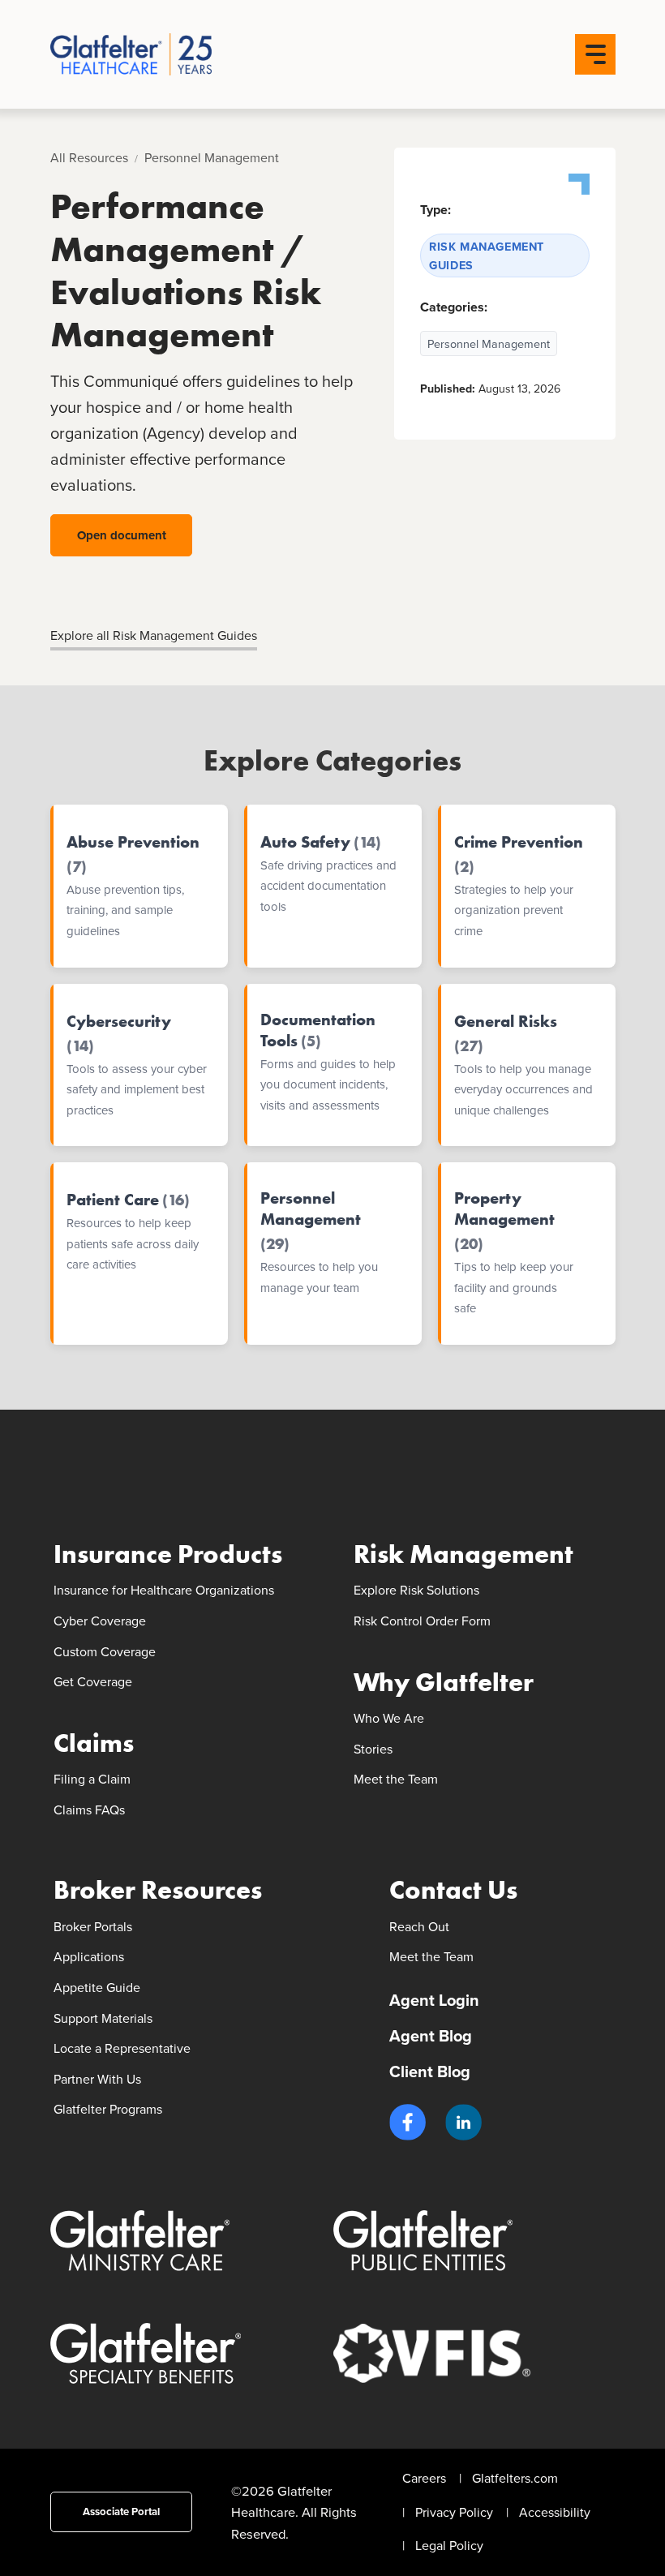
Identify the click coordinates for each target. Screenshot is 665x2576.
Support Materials (103, 2018)
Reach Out (419, 1926)
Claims (94, 1743)
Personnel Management (212, 157)
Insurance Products (168, 1554)
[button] (408, 2122)
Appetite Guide (97, 1987)
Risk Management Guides (487, 255)
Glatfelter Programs (108, 2109)
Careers (424, 2478)
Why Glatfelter (444, 1683)
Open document (121, 535)
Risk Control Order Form (422, 1621)
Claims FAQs (89, 1810)
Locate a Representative (122, 2048)
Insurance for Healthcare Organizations (164, 1590)
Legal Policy (449, 2545)
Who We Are (389, 1718)
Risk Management (463, 1554)
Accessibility (555, 2512)
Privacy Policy (454, 2512)
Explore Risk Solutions (416, 1590)
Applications (89, 1956)
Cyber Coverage (100, 1621)
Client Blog (430, 2071)
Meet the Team (396, 1779)
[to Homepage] (165, 54)
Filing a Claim (92, 1779)
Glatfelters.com (515, 2478)
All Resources (89, 157)
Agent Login (434, 2000)
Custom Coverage (105, 1651)
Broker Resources (158, 1890)
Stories (373, 1749)
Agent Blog (431, 2035)
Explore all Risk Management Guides (154, 635)
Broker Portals (93, 1926)
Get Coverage (93, 1681)
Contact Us (453, 1890)
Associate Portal (121, 2512)
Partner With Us (97, 2079)
